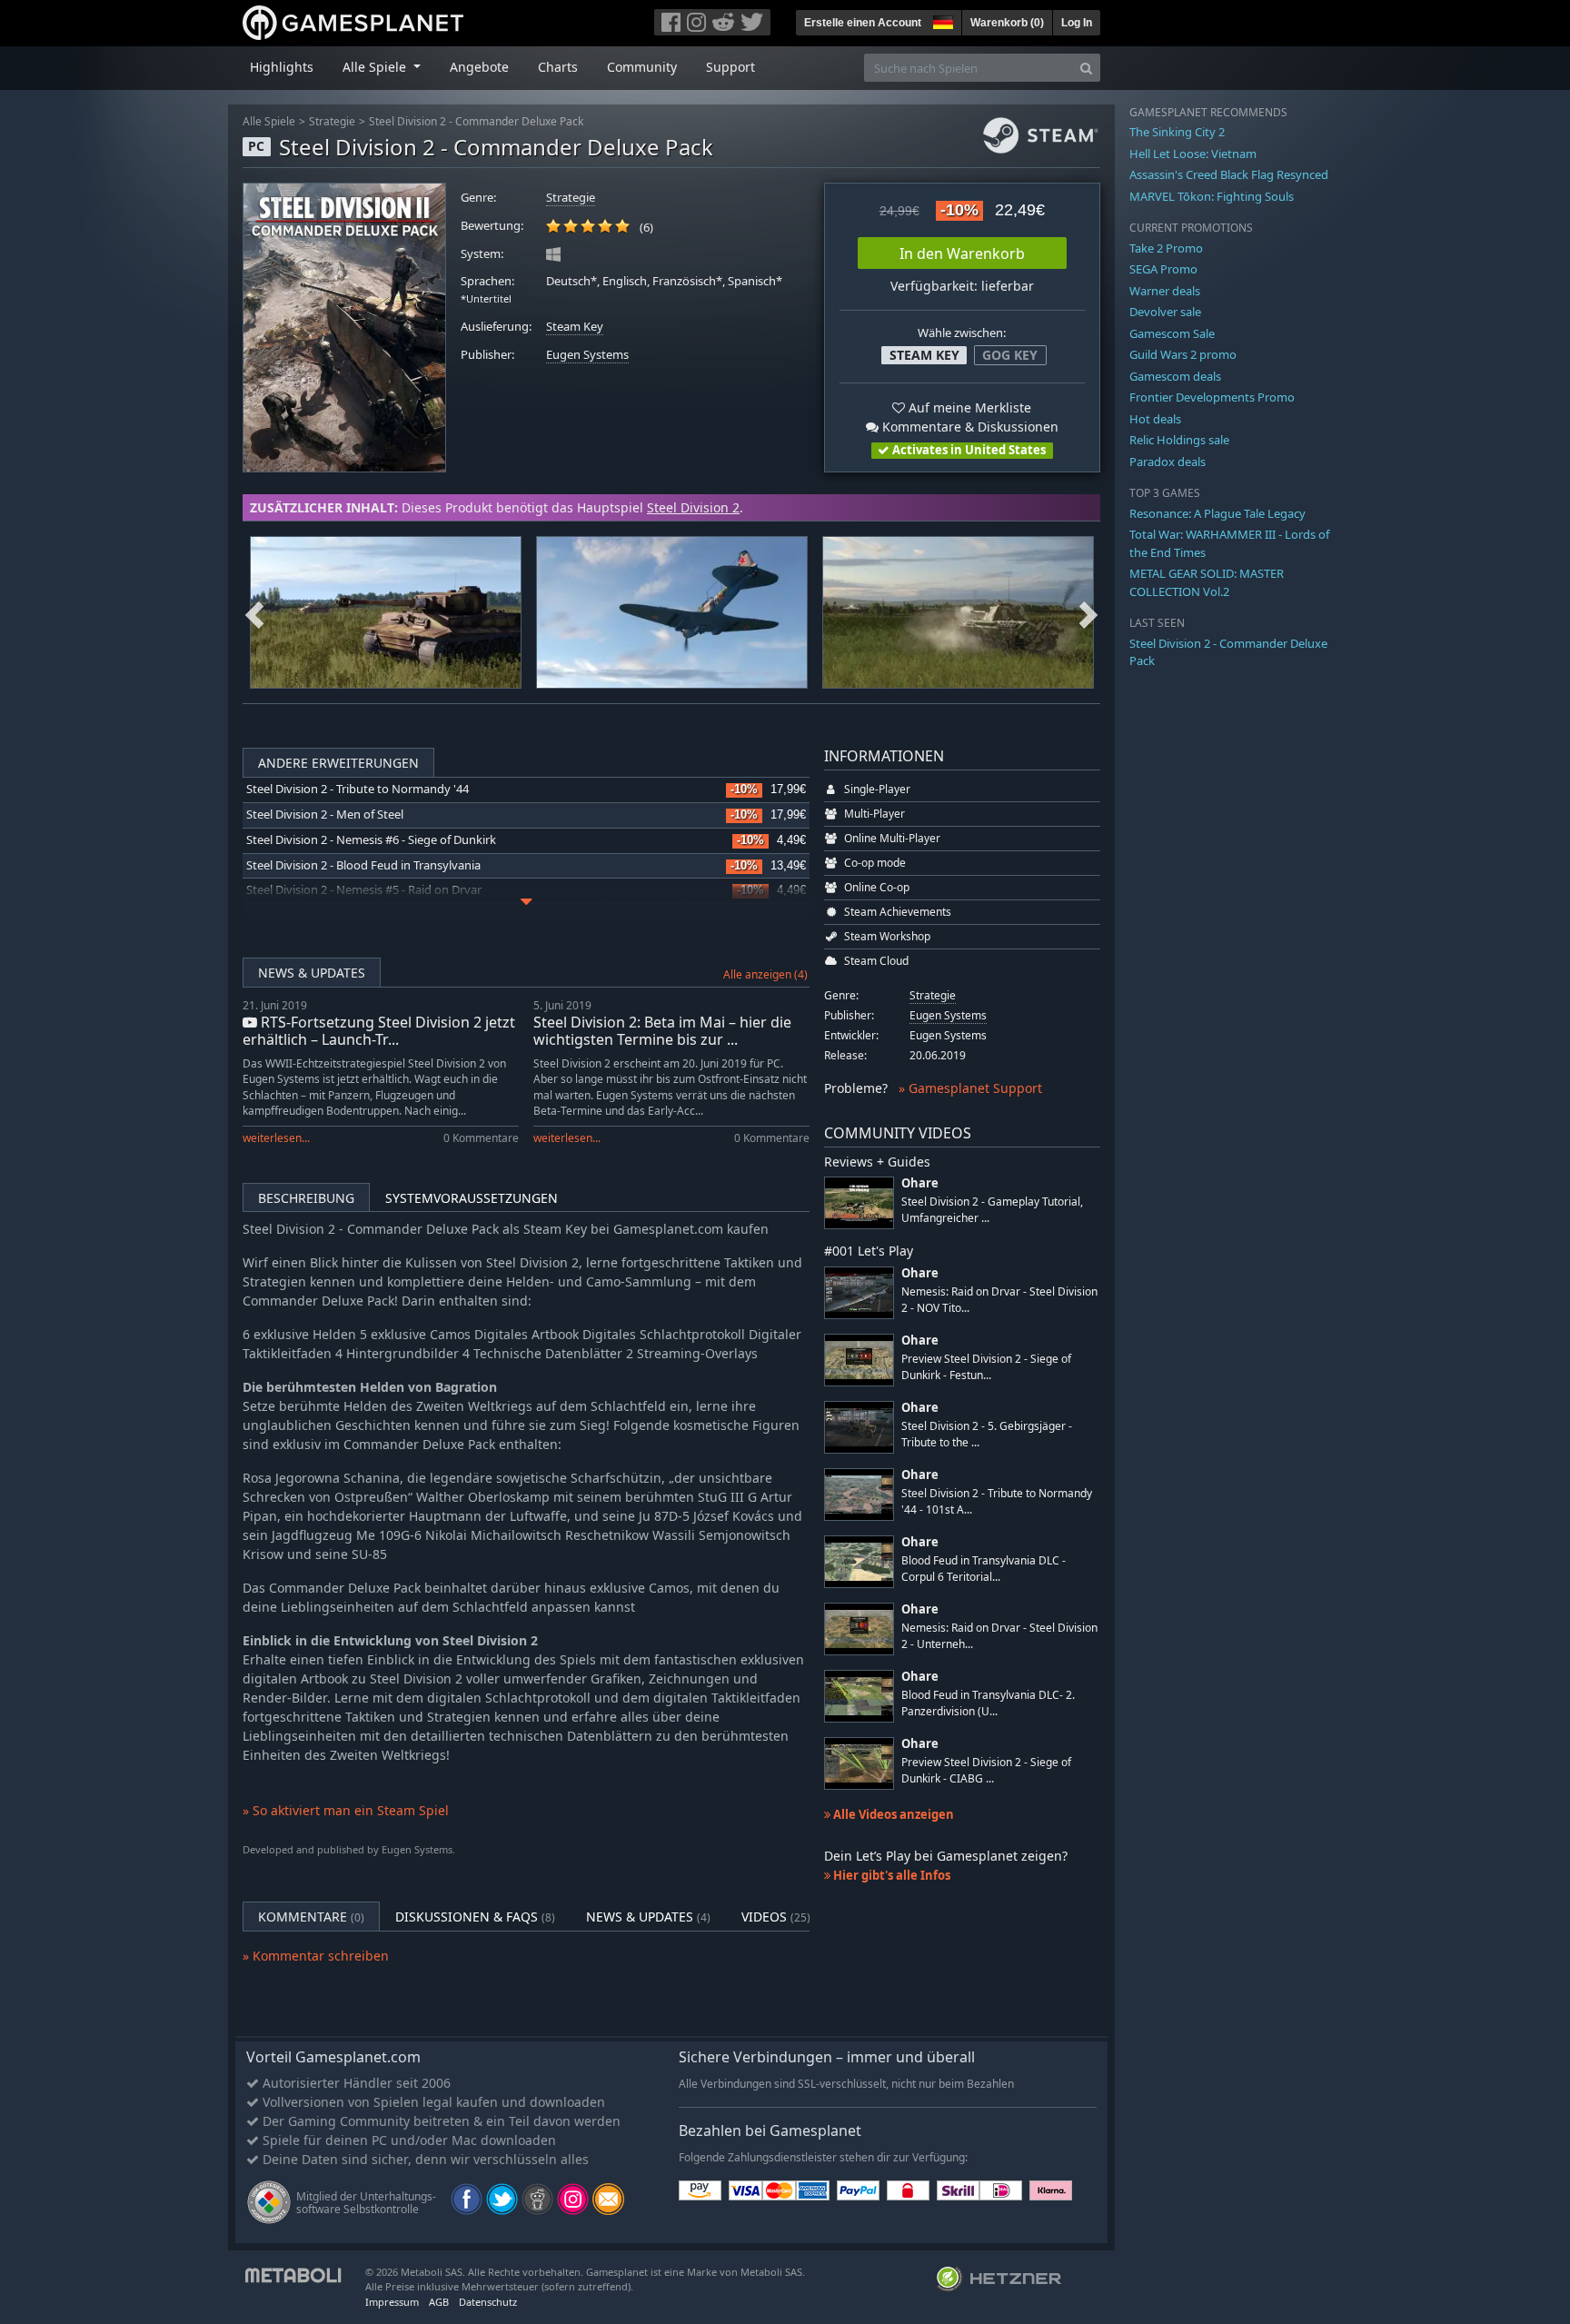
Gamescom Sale (1172, 333)
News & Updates (312, 973)
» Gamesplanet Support (970, 1088)
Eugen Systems (587, 355)
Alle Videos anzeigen (892, 1814)
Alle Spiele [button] (376, 67)
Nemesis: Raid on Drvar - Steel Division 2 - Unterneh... (999, 1635)
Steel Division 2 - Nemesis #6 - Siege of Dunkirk (371, 840)
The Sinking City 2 (1177, 132)
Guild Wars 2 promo (1183, 354)
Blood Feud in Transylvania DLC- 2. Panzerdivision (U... (988, 1703)
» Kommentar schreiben (316, 1956)
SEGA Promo (1163, 269)
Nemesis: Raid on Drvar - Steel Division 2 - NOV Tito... (999, 1299)
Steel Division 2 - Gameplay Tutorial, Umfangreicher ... (992, 1209)
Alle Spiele (269, 121)
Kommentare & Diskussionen (969, 427)
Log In (1077, 23)
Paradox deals (1168, 462)
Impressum (392, 2302)
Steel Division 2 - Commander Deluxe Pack (476, 121)
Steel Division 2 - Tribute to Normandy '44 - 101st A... (997, 1501)
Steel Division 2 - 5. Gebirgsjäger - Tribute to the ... (987, 1434)
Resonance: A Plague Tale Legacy (1217, 513)
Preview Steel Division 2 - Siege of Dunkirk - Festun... (986, 1366)
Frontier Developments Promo (1212, 397)
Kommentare (311, 1917)
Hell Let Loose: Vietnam (1193, 154)
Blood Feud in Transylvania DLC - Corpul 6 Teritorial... (984, 1568)
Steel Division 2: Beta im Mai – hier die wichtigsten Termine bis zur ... (662, 1031)
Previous (254, 612)
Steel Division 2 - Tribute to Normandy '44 (358, 789)
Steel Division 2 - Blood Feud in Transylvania (363, 865)
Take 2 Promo (1166, 248)
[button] (941, 20)
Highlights (282, 67)
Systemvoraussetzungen (472, 1198)
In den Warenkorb (962, 253)
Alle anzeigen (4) (765, 974)
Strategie (332, 121)
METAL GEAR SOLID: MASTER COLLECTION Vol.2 (1207, 582)
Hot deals (1155, 419)
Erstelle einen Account (863, 23)
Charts (558, 67)
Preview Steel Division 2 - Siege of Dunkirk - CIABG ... (986, 1770)
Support (730, 67)
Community (642, 67)
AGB (439, 2302)
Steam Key (575, 327)
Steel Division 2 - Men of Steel (325, 814)
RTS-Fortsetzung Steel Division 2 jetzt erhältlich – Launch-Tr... (379, 1031)
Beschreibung (306, 1198)
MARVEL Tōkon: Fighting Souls (1212, 196)
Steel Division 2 (693, 507)
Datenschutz (488, 2302)
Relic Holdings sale (1179, 440)
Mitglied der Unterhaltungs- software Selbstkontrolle (366, 2203)
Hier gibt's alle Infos (890, 1875)
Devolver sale (1165, 312)
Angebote (479, 67)
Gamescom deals (1175, 376)
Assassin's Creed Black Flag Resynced (1229, 174)
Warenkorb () (1007, 23)
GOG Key (1010, 355)
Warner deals (1165, 291)
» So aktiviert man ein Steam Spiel (346, 1810)
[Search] (1086, 68)
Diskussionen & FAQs (475, 1917)
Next (1088, 612)
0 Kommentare (481, 1138)
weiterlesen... (276, 1138)
